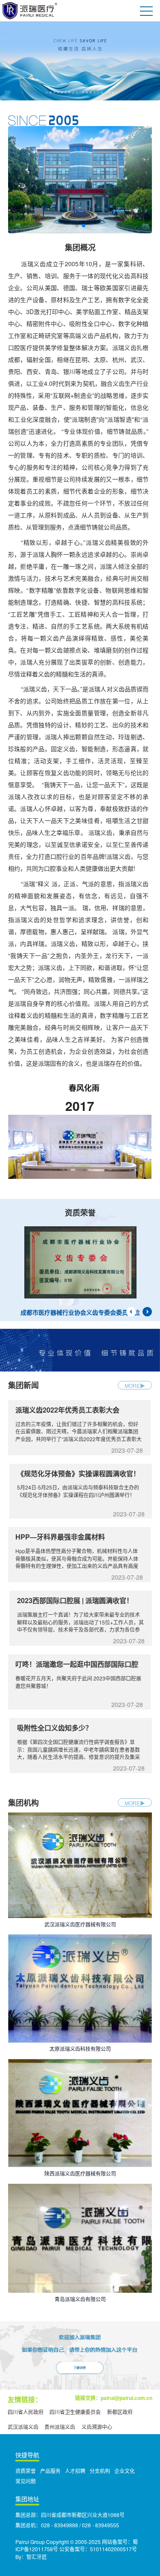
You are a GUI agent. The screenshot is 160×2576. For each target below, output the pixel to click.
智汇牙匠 (37, 2557)
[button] (77, 226)
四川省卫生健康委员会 (75, 2412)
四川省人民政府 (26, 2412)
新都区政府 (120, 2412)
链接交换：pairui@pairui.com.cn (114, 2398)
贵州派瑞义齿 (60, 2427)
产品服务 (50, 2471)
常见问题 (26, 2481)
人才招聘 (75, 2471)
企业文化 (125, 2471)
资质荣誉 (26, 2471)
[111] (80, 179)
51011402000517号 (113, 2549)
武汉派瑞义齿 (23, 2427)
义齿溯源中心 (97, 2427)
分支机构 (100, 2471)
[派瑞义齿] (80, 61)
